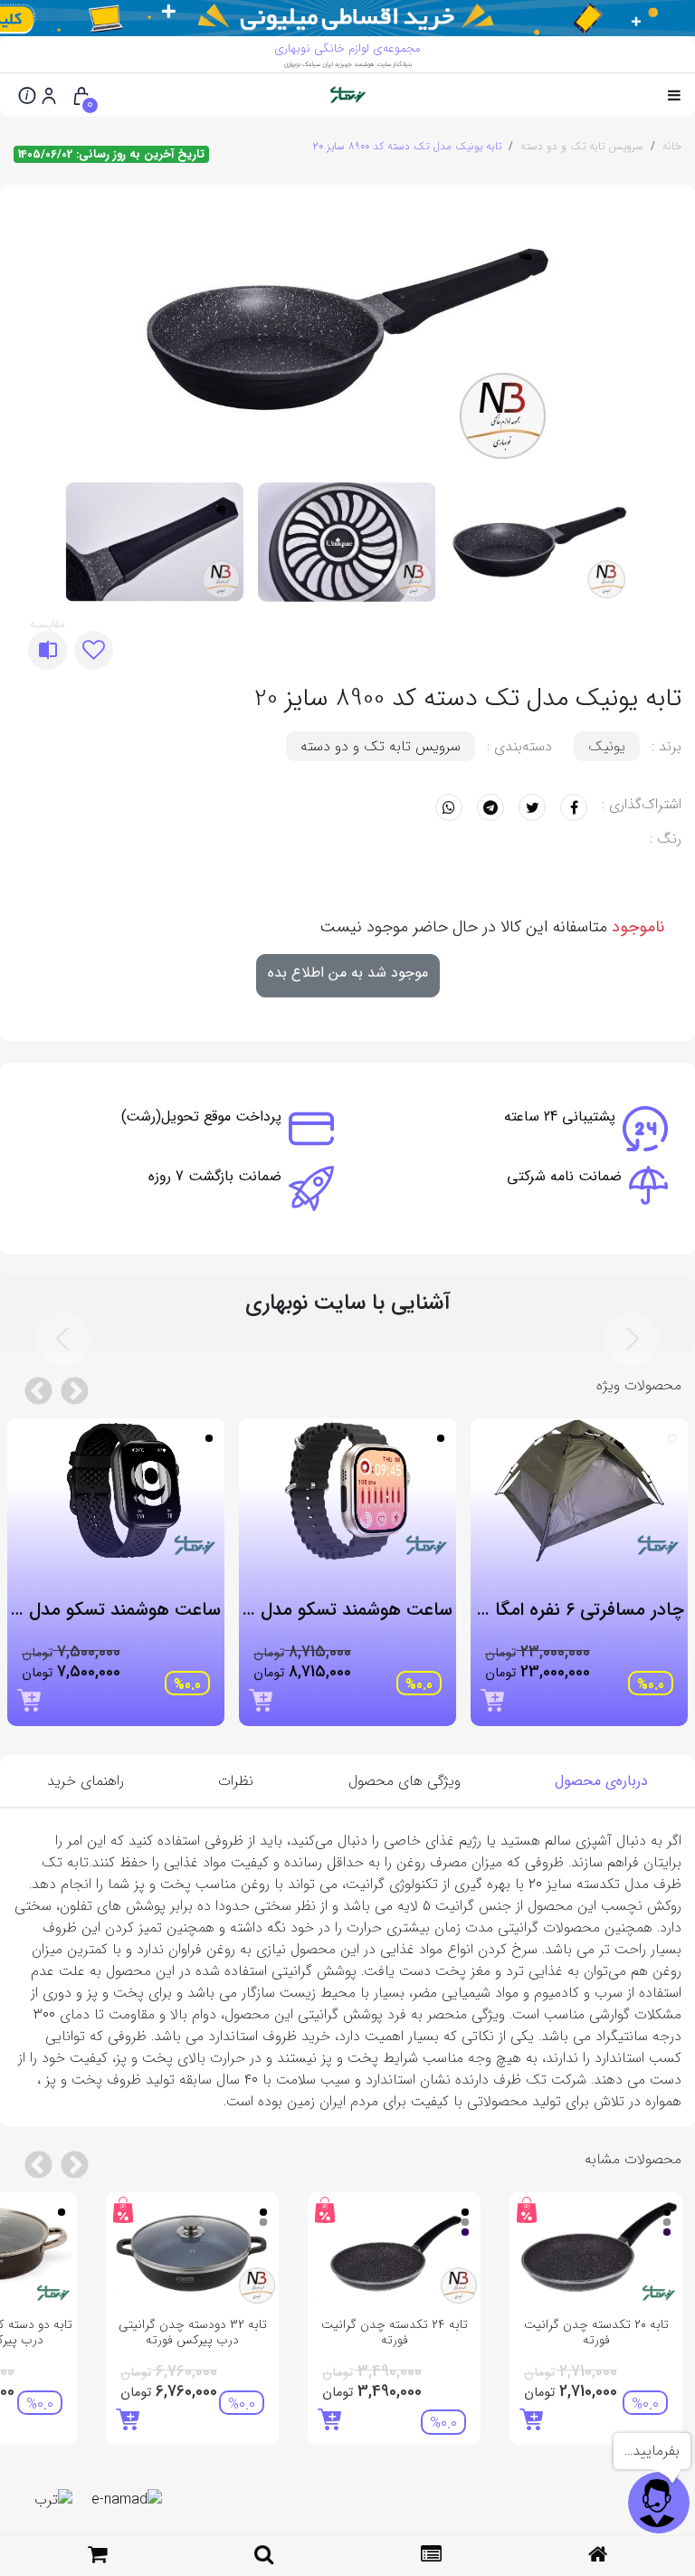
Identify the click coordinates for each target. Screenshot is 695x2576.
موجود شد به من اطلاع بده (348, 973)
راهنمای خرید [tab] (86, 1781)
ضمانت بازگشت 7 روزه (215, 1176)
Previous (662, 330)
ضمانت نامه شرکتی (564, 1176)
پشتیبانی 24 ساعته (560, 1116)
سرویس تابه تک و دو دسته (582, 146)
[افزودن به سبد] (492, 1700)
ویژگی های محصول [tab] (405, 1781)
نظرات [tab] (236, 1781)
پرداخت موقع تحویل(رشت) (201, 1116)
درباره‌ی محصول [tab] (601, 1781)
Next (45, 330)
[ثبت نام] (49, 95)
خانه (672, 146)
